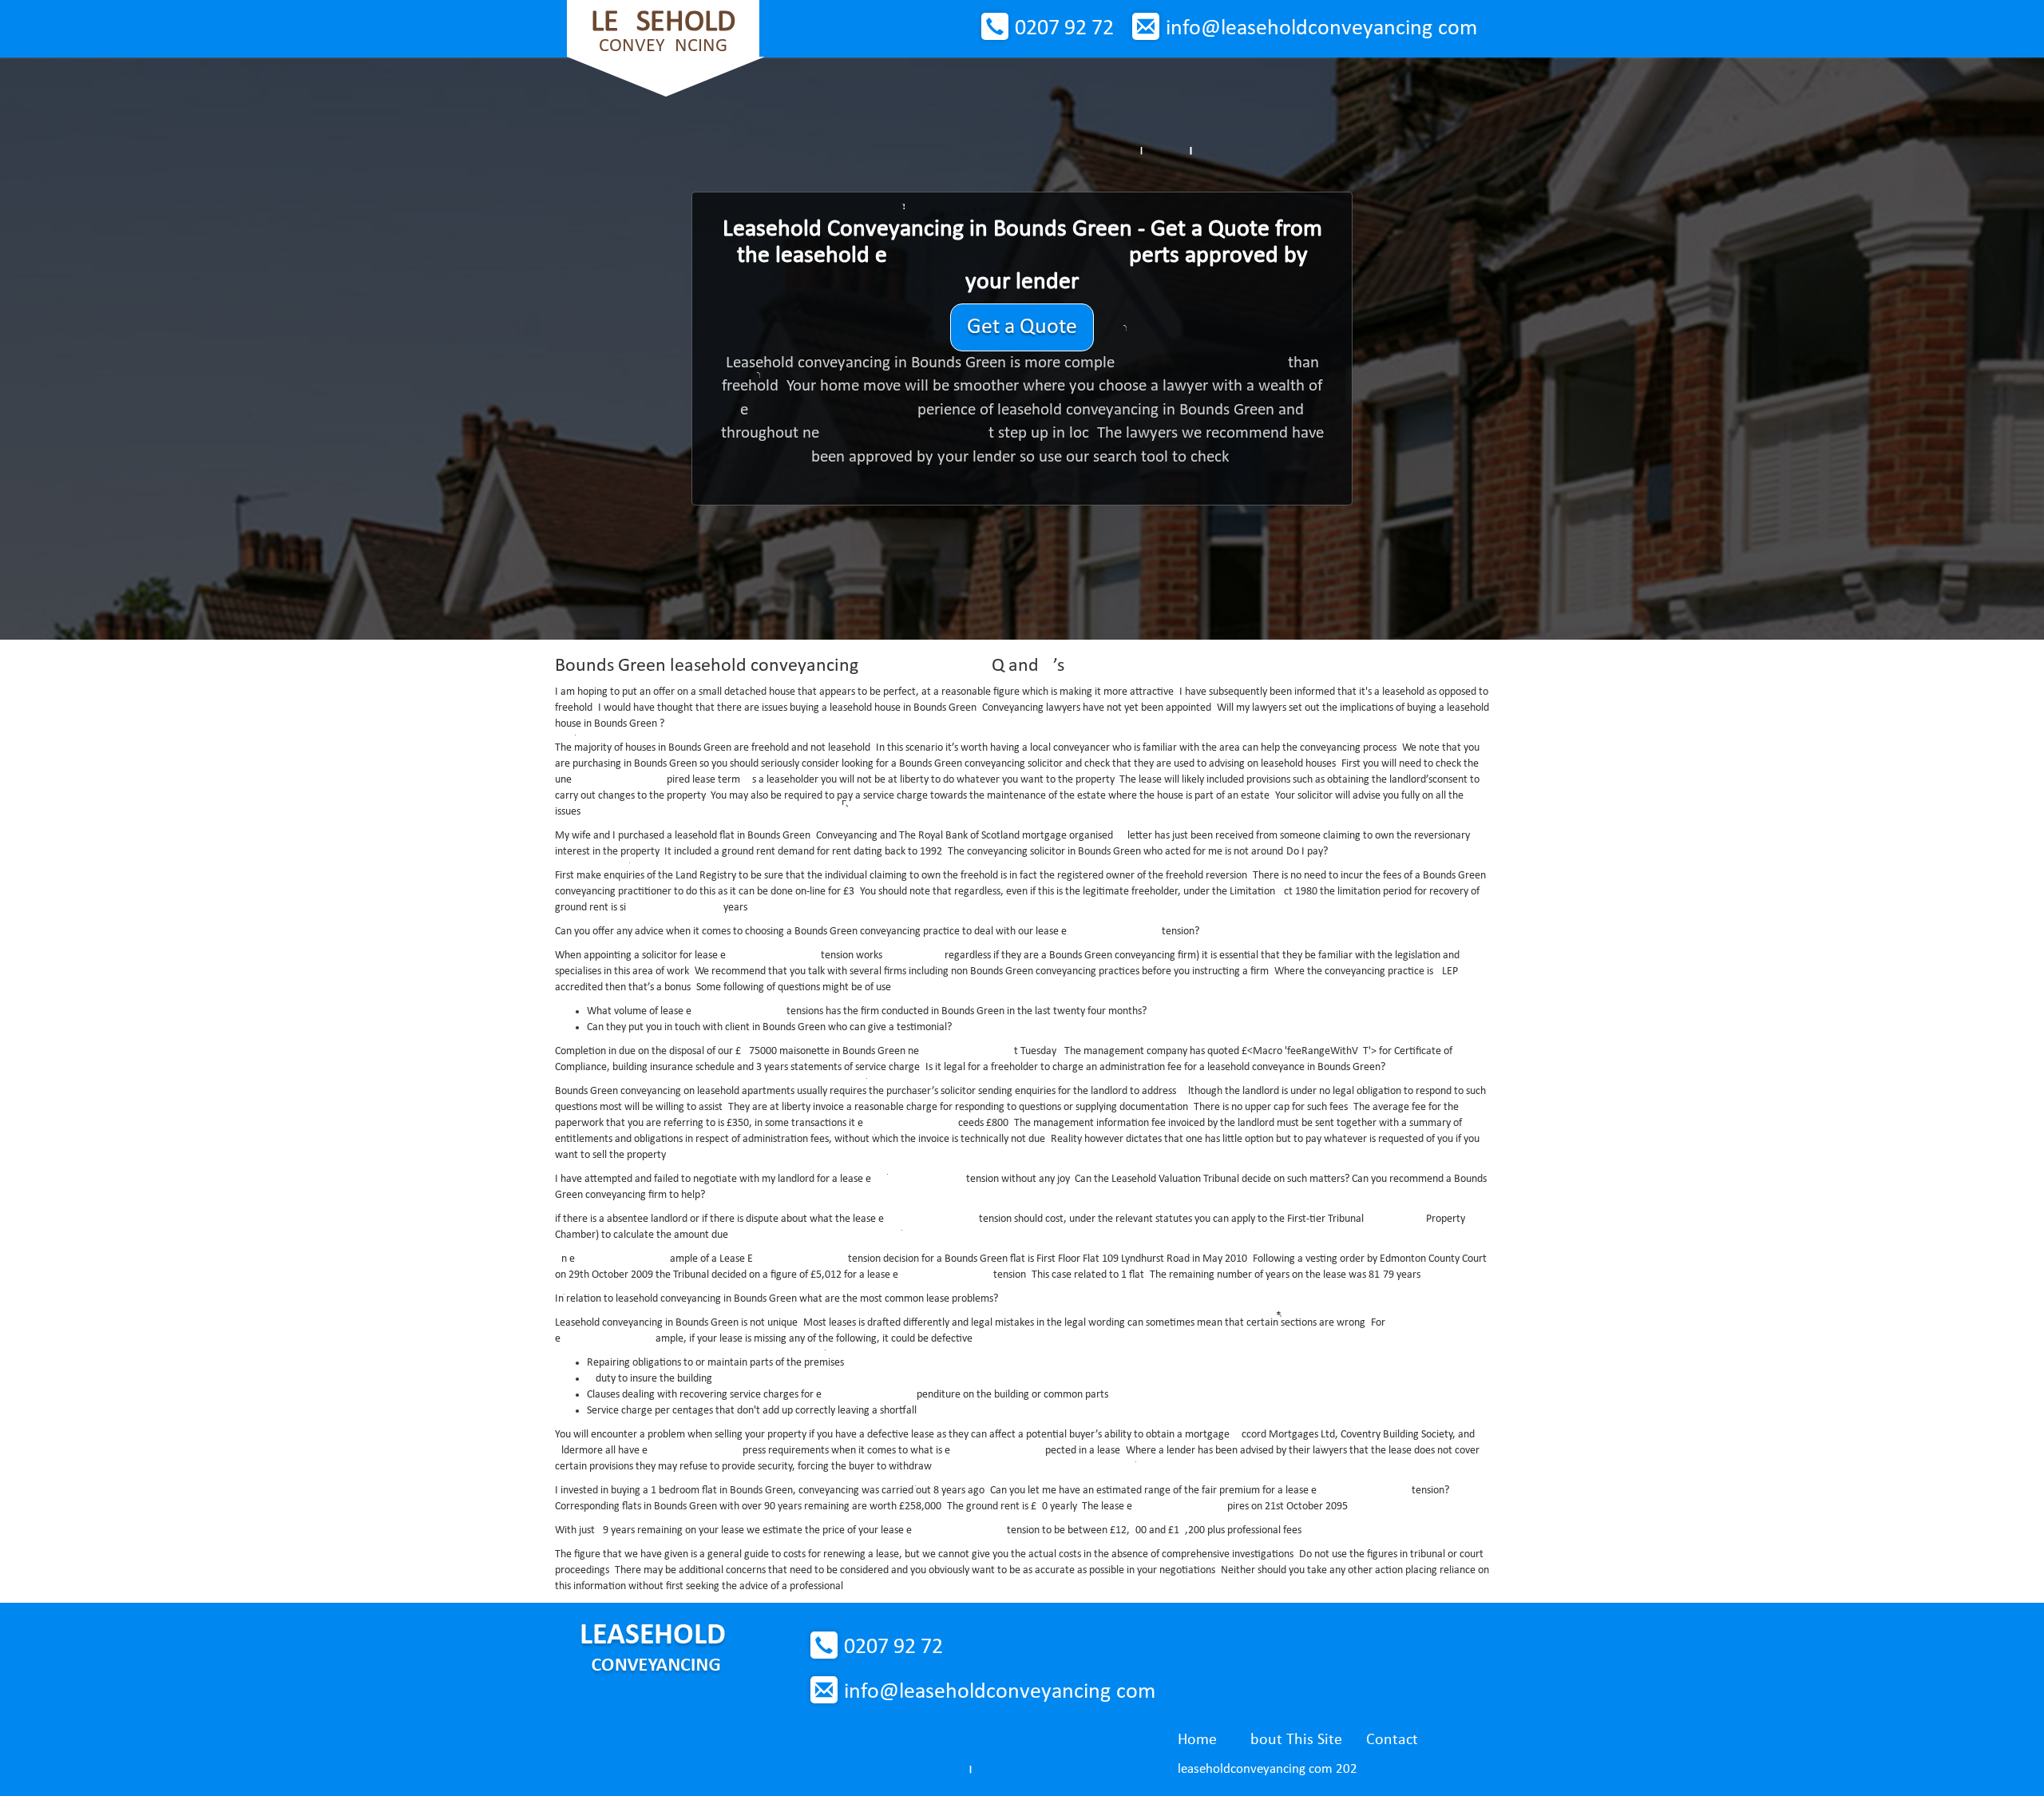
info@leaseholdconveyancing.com (1321, 29)
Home (1197, 1740)
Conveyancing (663, 32)
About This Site (1291, 1740)
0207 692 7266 (1064, 29)
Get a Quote (1022, 327)
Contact (1392, 1740)
